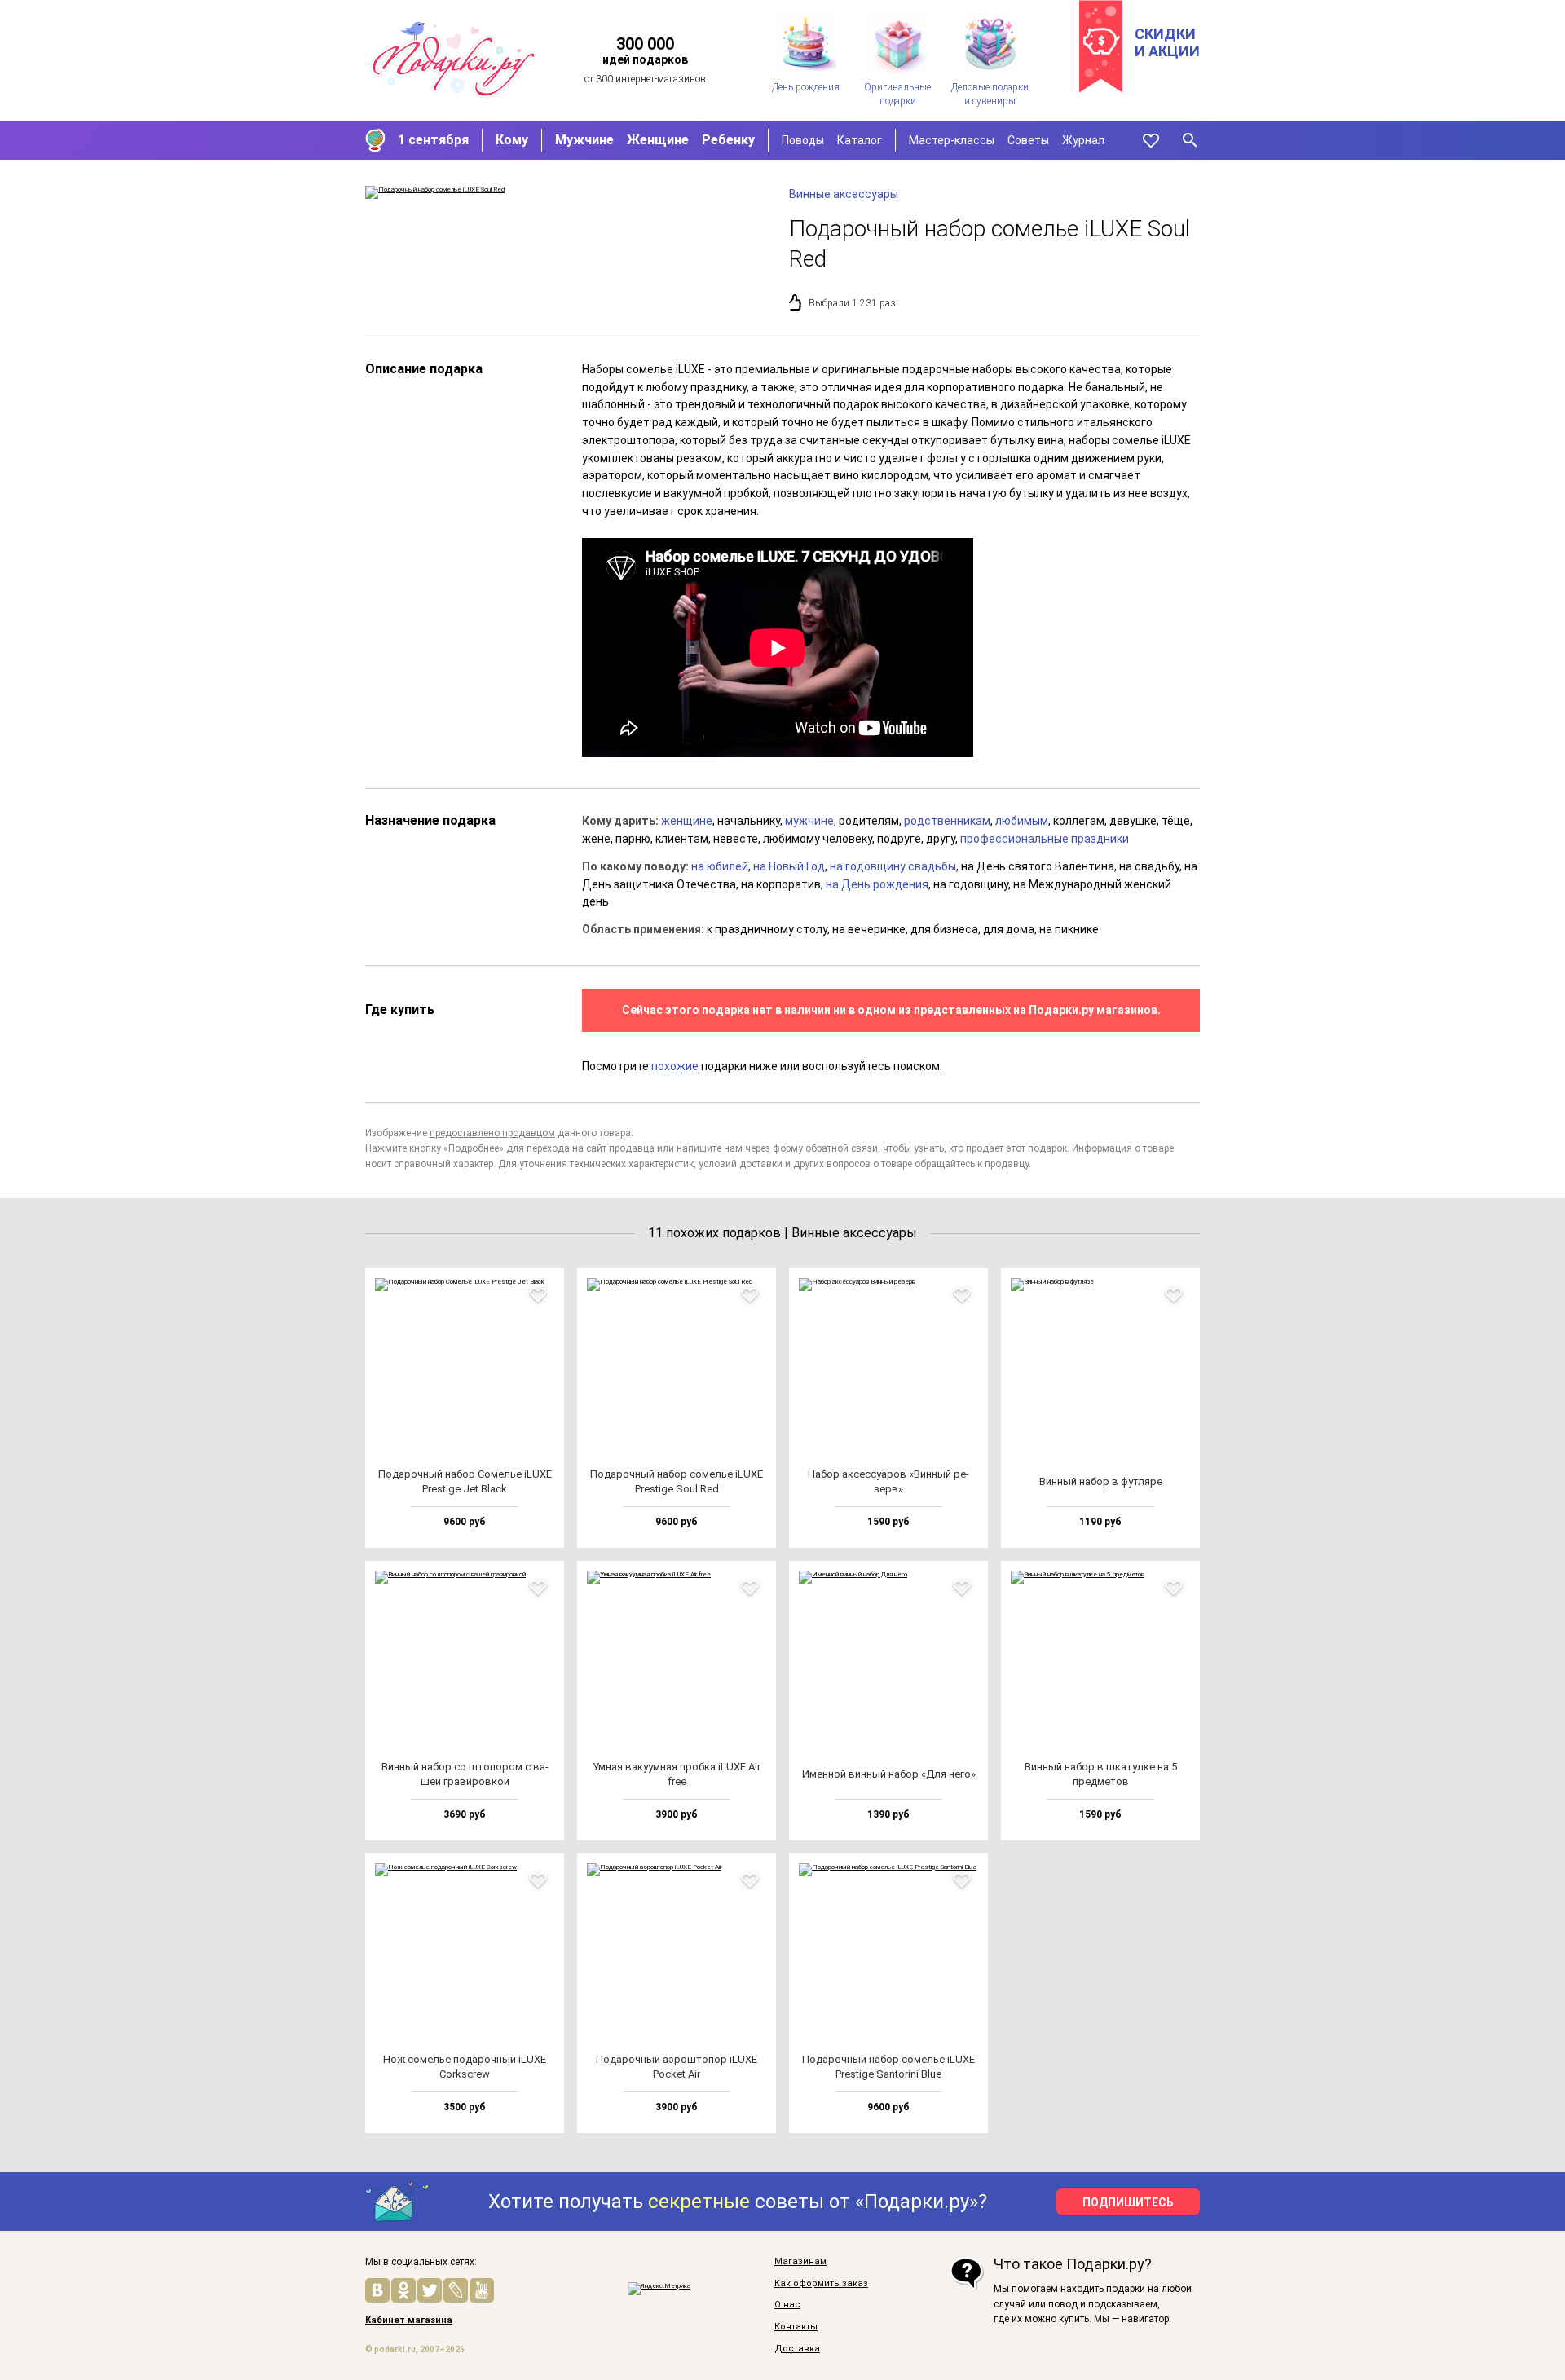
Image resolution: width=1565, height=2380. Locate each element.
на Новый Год (789, 866)
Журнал (1083, 140)
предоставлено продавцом (492, 1133)
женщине (687, 821)
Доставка (797, 2349)
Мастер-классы (952, 140)
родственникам (947, 821)
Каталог (860, 140)
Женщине (658, 140)
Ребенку (728, 140)
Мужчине (584, 140)
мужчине (809, 821)
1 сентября (433, 140)
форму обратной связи (825, 1148)
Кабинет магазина (409, 2320)
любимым (1022, 821)
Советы (1028, 140)
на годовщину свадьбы (893, 866)
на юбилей (720, 866)
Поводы (803, 140)
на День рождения (877, 884)
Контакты (796, 2327)
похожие (675, 1066)
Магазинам (800, 2262)
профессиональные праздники (1045, 839)
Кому (512, 140)
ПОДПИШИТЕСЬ (1128, 2202)
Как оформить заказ (821, 2284)
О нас (787, 2305)
